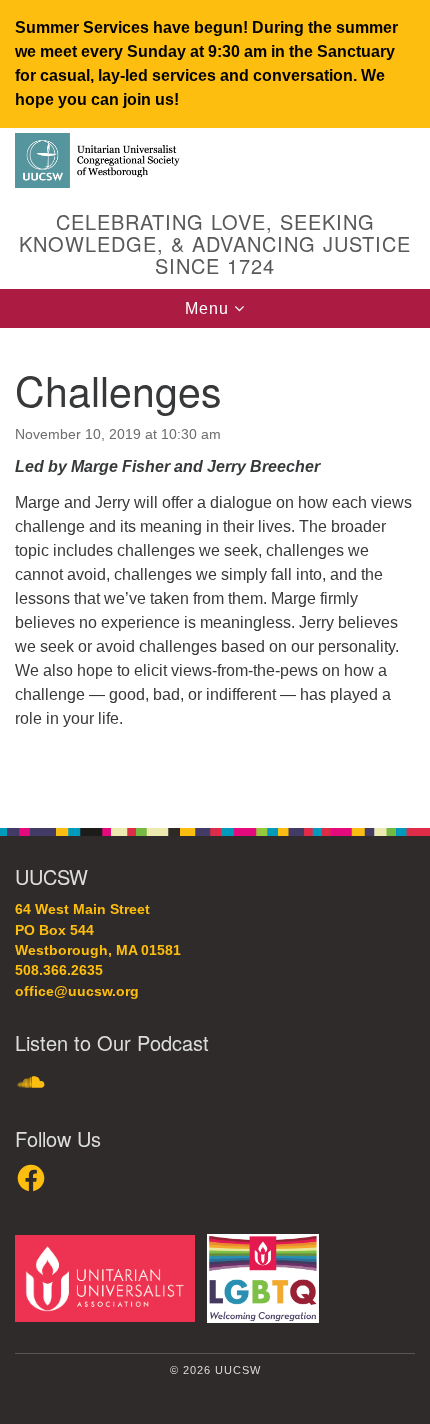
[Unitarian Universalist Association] (109, 1277)
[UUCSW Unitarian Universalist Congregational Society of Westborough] (215, 162)
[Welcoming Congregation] (267, 1277)
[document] (215, 567)
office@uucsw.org (77, 991)
